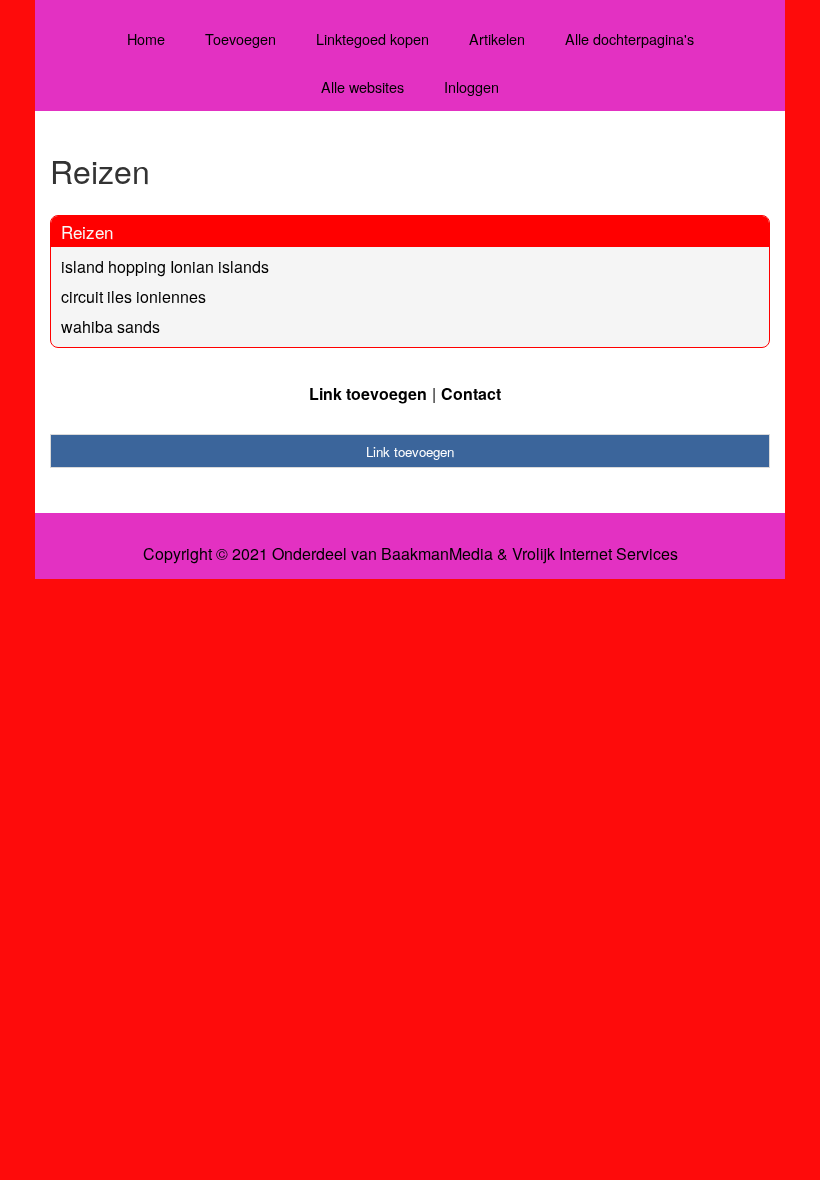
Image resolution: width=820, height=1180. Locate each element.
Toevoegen (240, 38)
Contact (471, 393)
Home (146, 38)
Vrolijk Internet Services (595, 554)
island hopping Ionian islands (165, 266)
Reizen (87, 231)
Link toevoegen (368, 393)
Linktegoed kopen (372, 38)
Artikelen (497, 38)
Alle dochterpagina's (629, 38)
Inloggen (471, 86)
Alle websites (362, 86)
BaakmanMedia (437, 554)
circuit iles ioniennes (133, 296)
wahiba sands (110, 326)
